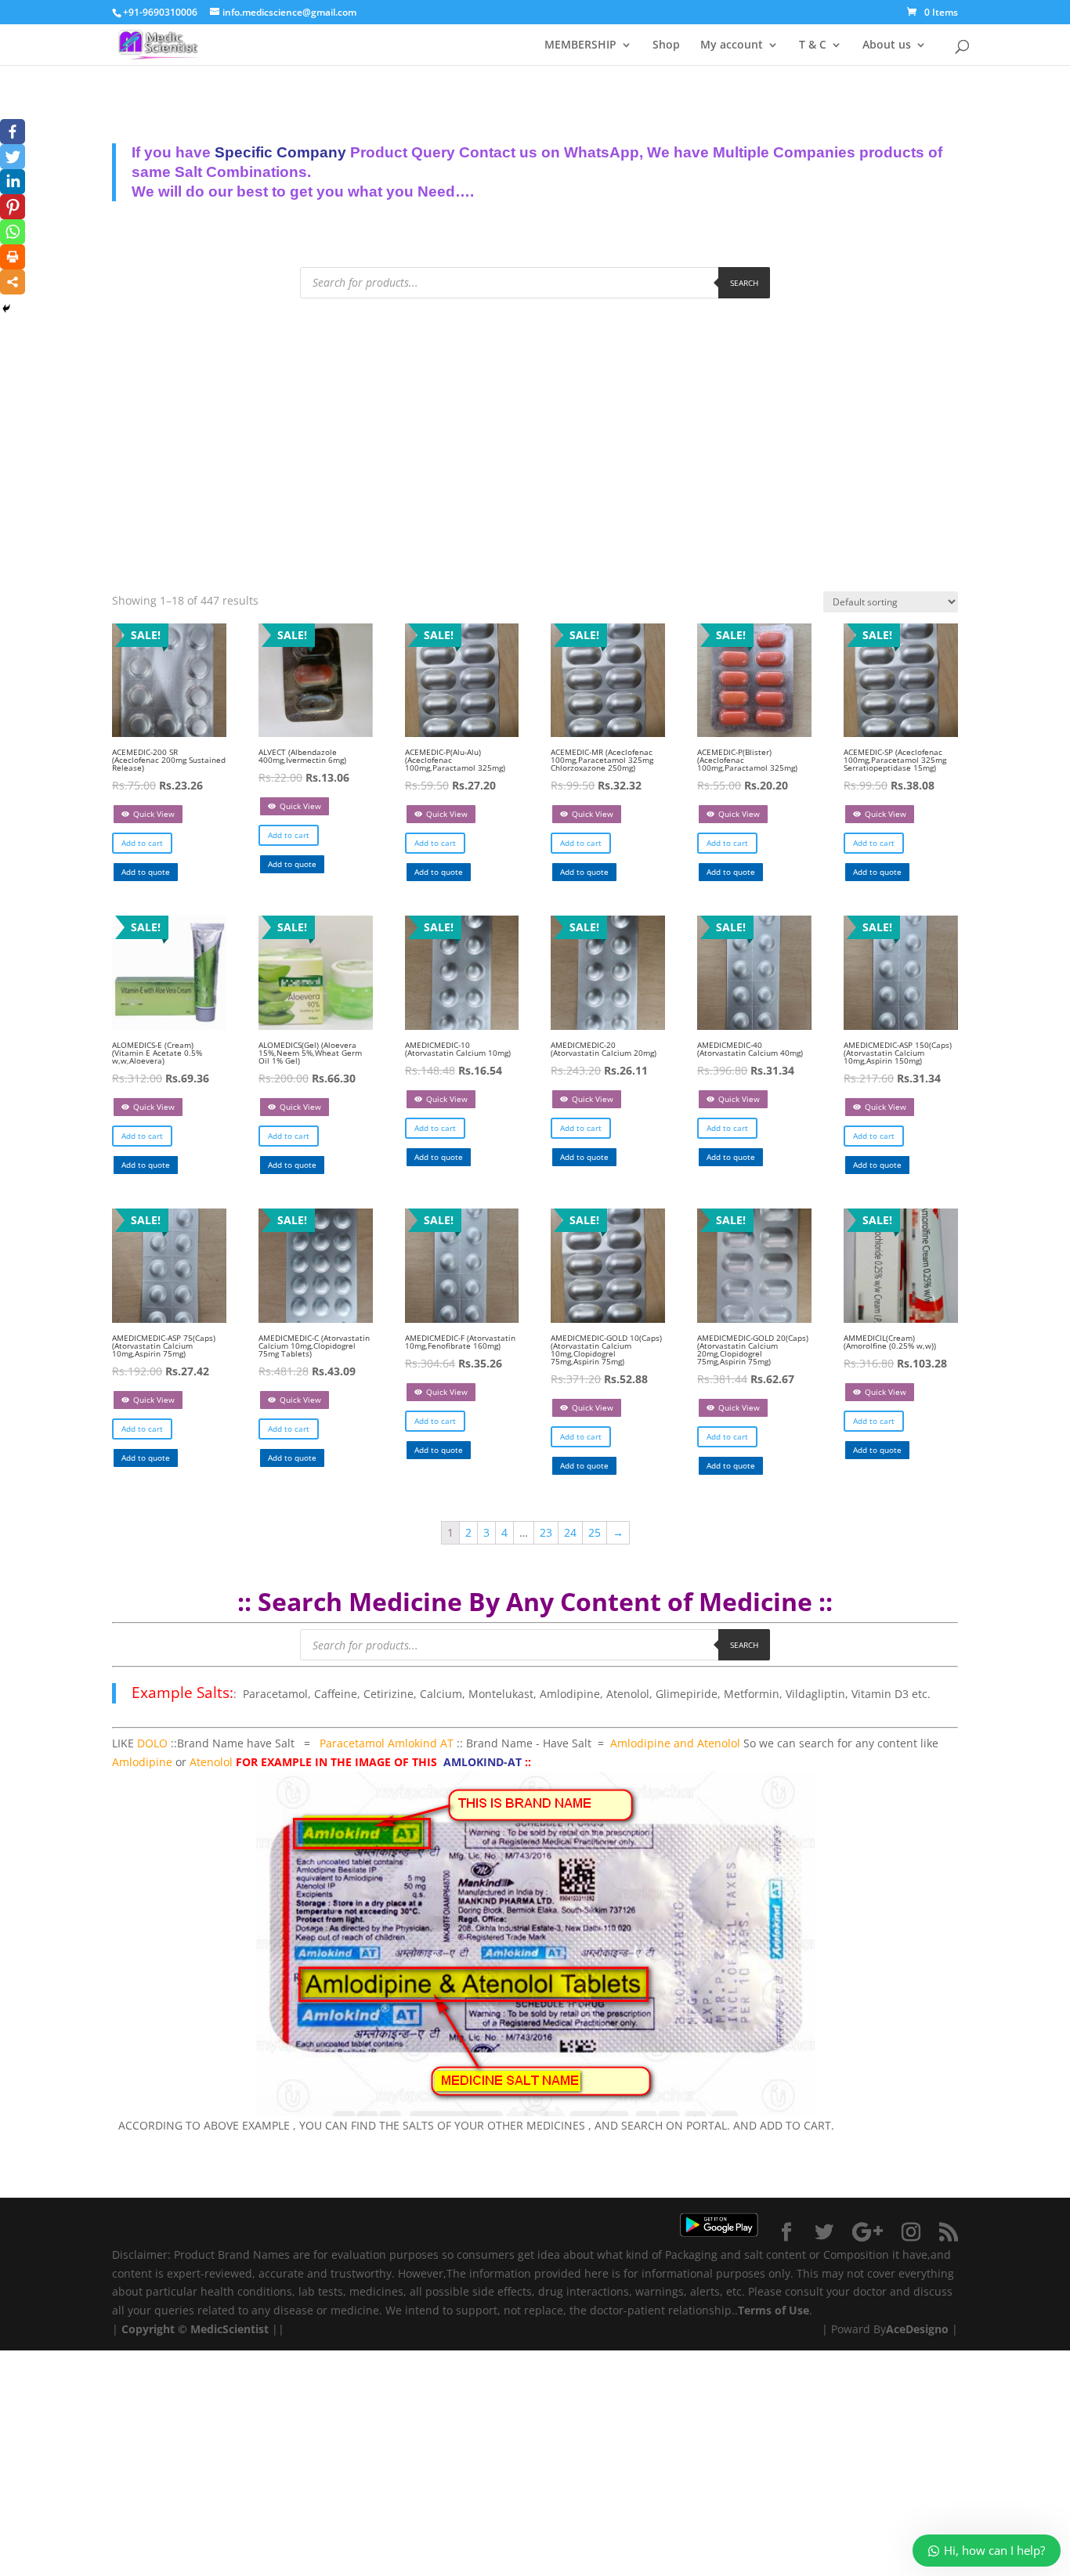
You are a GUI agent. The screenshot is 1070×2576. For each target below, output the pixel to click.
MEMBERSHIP (580, 45)
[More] (13, 282)
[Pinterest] (13, 207)
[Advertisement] (535, 432)
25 (595, 1532)
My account (732, 45)
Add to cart (142, 843)
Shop (666, 45)
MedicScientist (230, 2329)
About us (887, 45)
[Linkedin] (13, 182)
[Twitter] (13, 157)
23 (546, 1532)
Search (744, 283)
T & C (813, 45)
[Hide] (6, 309)
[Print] (13, 257)
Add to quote (146, 872)
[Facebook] (13, 132)
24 (570, 1532)
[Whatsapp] (13, 232)
